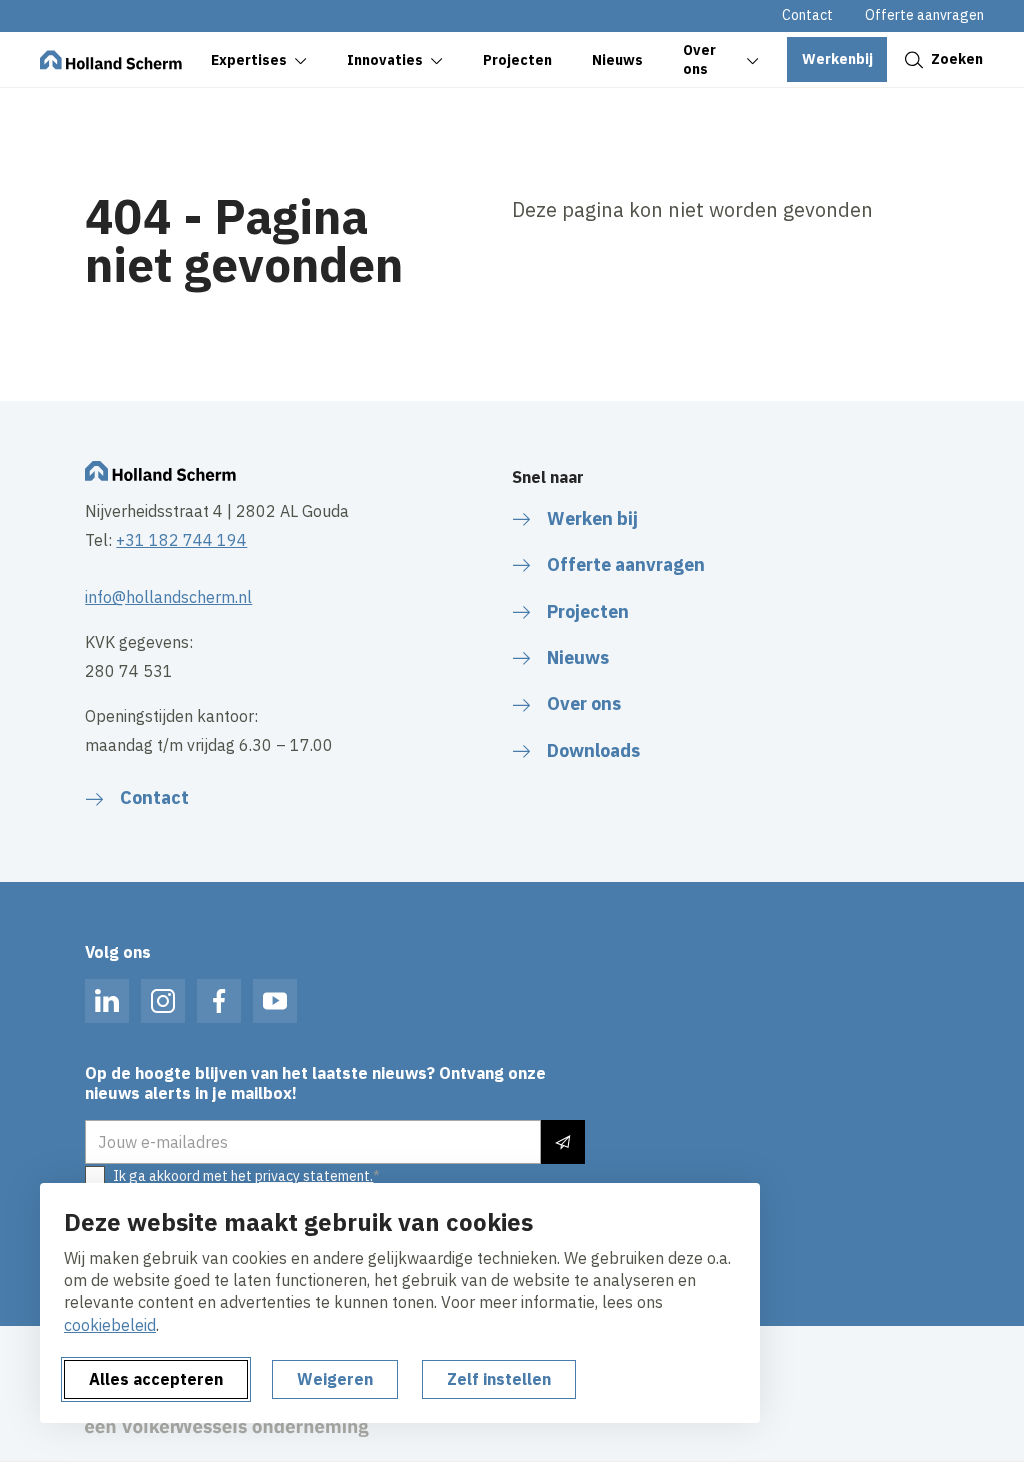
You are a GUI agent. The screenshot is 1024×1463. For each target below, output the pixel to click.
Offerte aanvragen (924, 15)
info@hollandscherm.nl (168, 597)
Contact (807, 15)
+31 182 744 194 (181, 540)
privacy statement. (314, 1176)
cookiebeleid (110, 1325)
